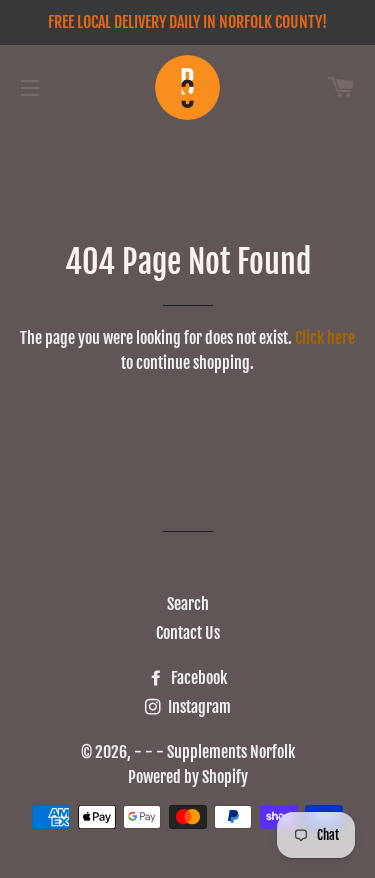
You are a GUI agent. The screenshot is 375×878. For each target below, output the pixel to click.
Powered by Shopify (188, 777)
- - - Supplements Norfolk (214, 752)
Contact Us (188, 633)
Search (188, 604)
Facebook (197, 678)
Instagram (198, 707)
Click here (325, 338)
